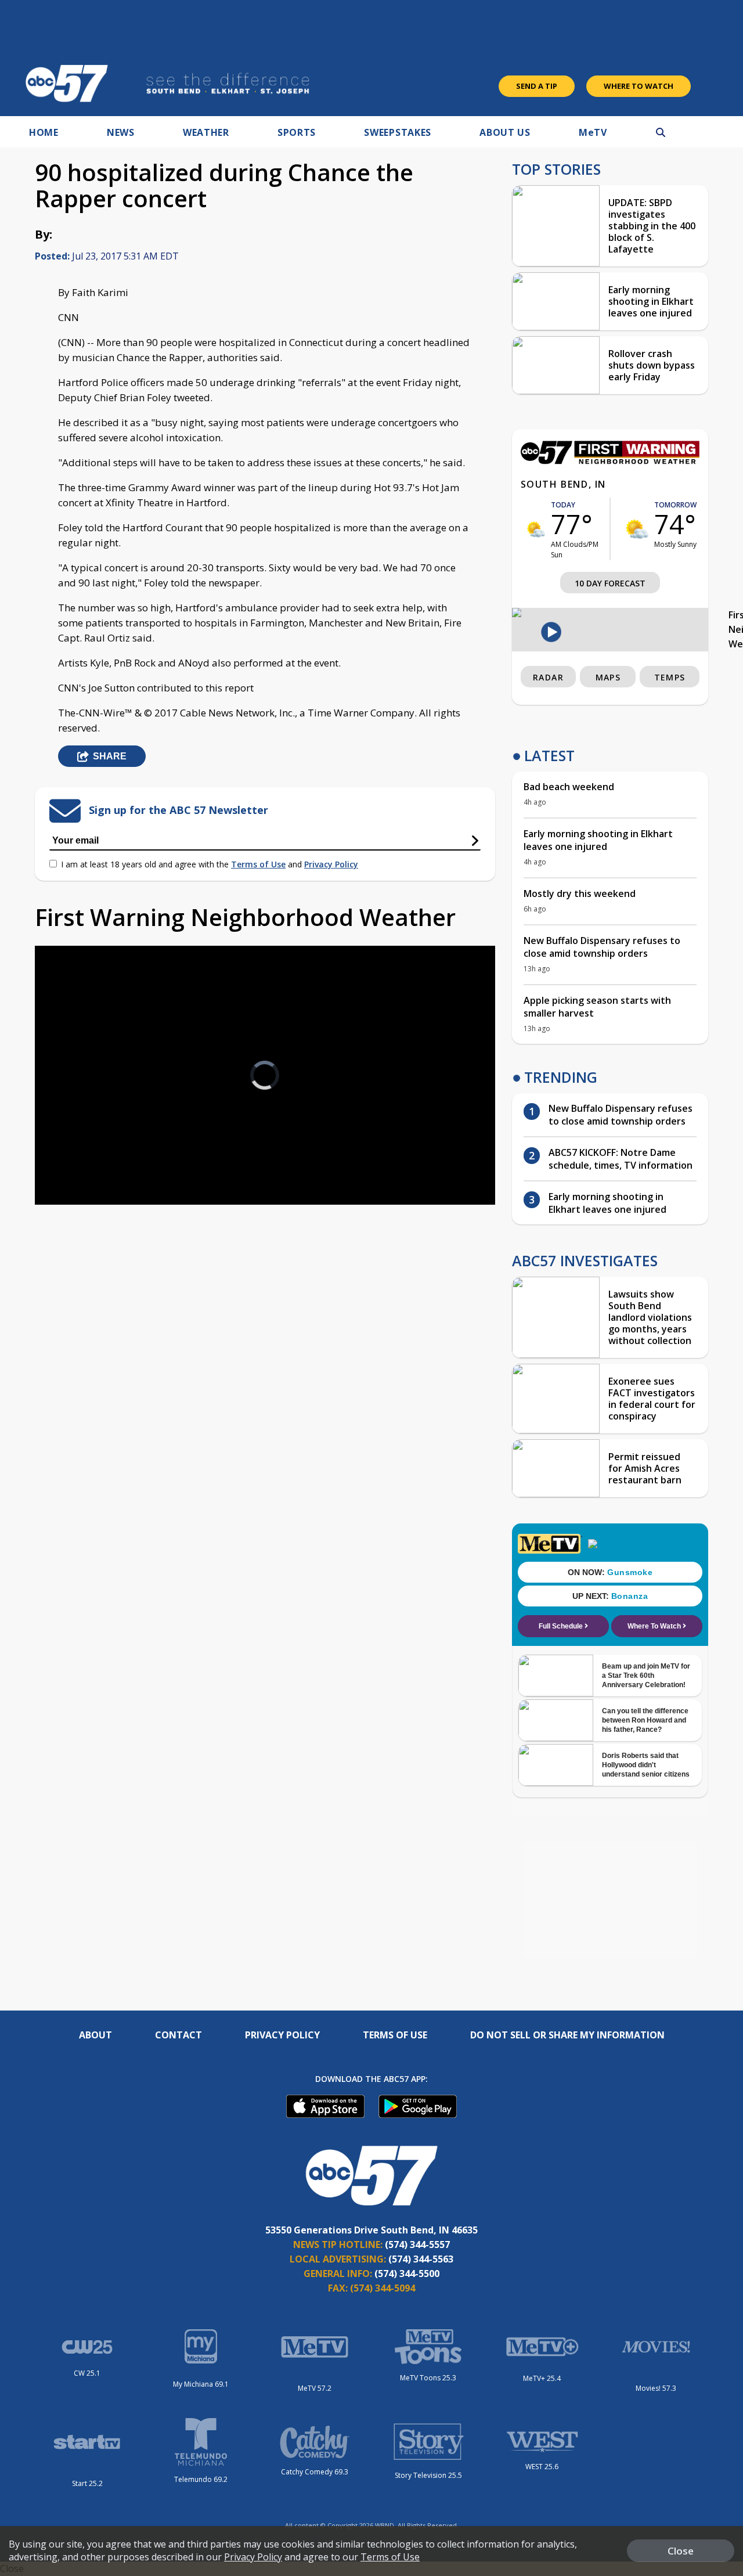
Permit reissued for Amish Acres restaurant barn (645, 1468)
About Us (505, 132)
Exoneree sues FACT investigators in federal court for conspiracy (652, 1399)
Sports (297, 132)
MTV (593, 132)
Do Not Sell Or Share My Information (567, 2035)
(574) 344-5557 (417, 2244)
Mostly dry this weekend (580, 894)
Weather (206, 132)
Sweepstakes (398, 132)
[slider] (76, 1155)
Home (44, 132)
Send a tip (537, 86)
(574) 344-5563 (421, 2259)
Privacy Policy (331, 864)
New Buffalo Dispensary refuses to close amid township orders (602, 947)
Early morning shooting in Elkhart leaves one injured (651, 301)
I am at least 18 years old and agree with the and (210, 864)
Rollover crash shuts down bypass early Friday (652, 365)
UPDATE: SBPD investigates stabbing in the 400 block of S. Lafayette (652, 226)
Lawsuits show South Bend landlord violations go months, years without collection (650, 1317)
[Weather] (610, 461)
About (95, 2035)
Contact (178, 2035)
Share (110, 756)
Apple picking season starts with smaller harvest (597, 1007)
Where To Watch (639, 86)
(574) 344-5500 (407, 2274)
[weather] (536, 529)
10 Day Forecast (610, 583)
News (121, 132)
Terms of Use (258, 864)
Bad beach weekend (569, 787)
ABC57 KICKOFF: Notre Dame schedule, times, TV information (621, 1159)
